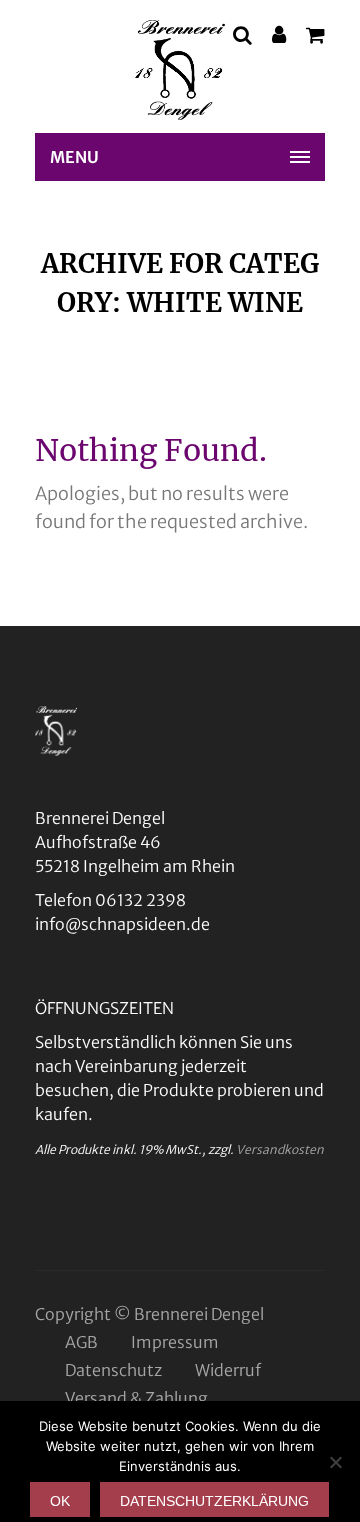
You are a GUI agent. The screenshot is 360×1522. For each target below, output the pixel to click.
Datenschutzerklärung (214, 1501)
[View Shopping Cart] (315, 37)
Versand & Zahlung (136, 1398)
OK (60, 1501)
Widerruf (228, 1370)
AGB (81, 1342)
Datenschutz (113, 1370)
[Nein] (335, 1462)
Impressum (175, 1342)
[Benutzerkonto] (279, 37)
